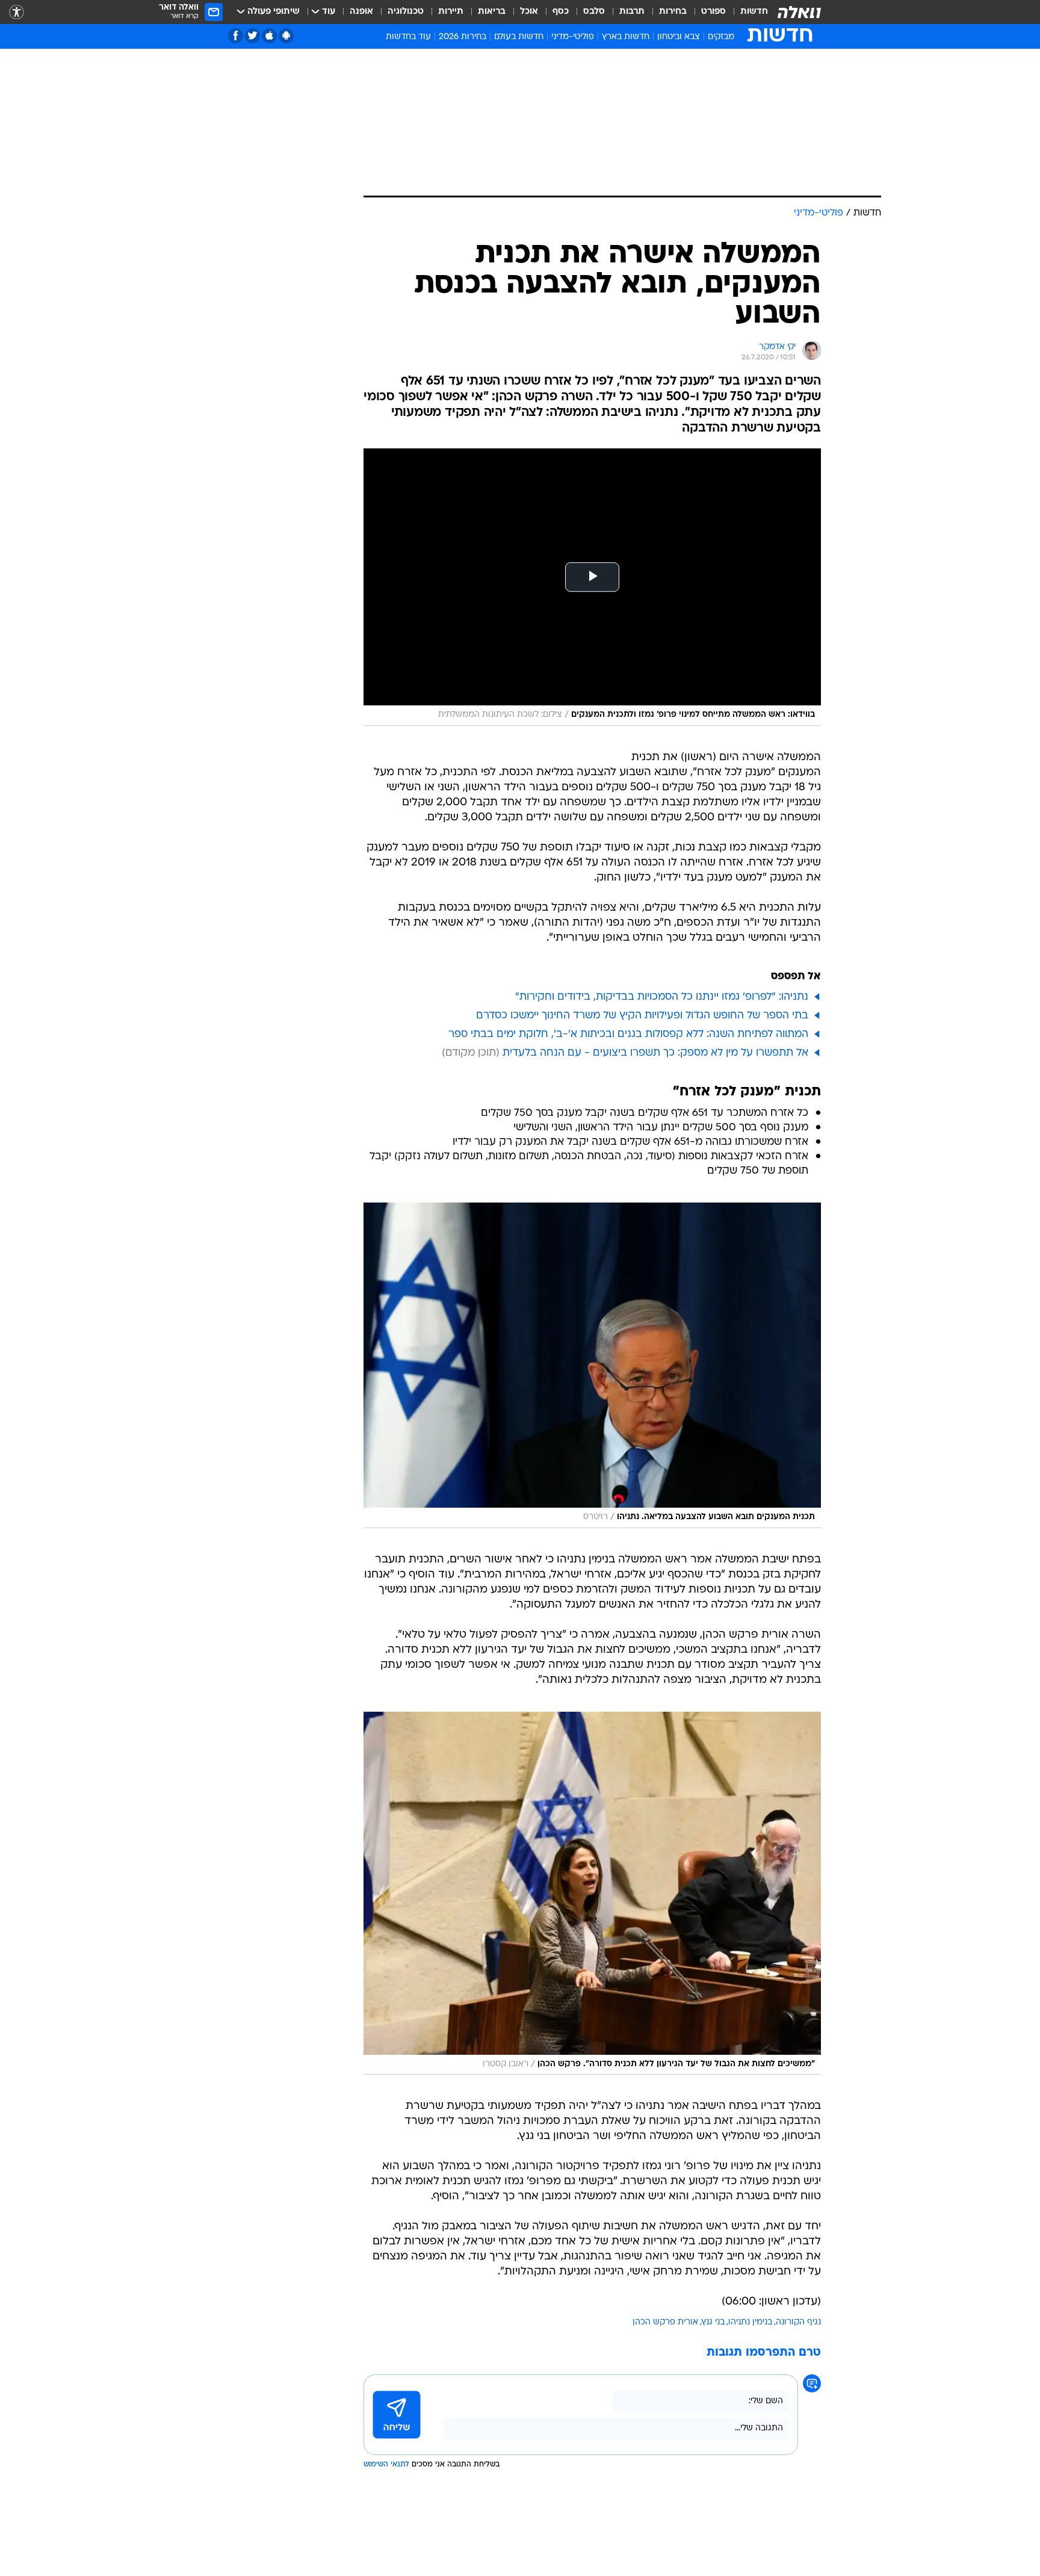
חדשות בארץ (626, 37)
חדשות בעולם (519, 37)
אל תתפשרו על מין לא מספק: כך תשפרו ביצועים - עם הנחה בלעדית (655, 1053)
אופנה (361, 12)
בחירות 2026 (463, 37)
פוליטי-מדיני (573, 37)
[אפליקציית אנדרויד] (286, 36)
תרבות (632, 12)
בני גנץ (713, 2322)
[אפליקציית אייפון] (269, 36)
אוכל (529, 12)
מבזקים (721, 37)
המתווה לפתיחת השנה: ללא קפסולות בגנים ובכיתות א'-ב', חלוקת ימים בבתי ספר (628, 1034)
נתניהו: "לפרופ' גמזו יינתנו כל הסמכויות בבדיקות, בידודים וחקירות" (662, 997)
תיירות (451, 12)
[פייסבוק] (236, 36)
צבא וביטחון (679, 37)
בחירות (673, 12)
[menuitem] (747, 12)
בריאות (492, 12)
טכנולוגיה (406, 12)
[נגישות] (17, 12)
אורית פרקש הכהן (665, 2322)
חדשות (754, 12)
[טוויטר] (252, 36)
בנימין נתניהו (750, 2322)
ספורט (713, 12)
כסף (561, 12)
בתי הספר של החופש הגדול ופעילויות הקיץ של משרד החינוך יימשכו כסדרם (642, 1016)
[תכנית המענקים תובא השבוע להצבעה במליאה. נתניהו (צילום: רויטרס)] (592, 1365)
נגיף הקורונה (798, 2322)
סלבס (594, 12)
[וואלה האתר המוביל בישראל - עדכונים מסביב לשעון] (799, 12)
